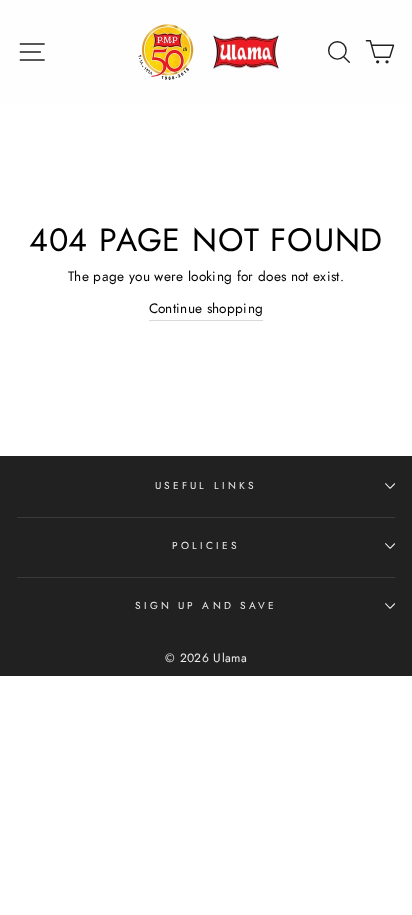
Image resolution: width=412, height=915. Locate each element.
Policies (206, 545)
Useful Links (206, 485)
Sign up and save (206, 605)
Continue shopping (206, 308)
